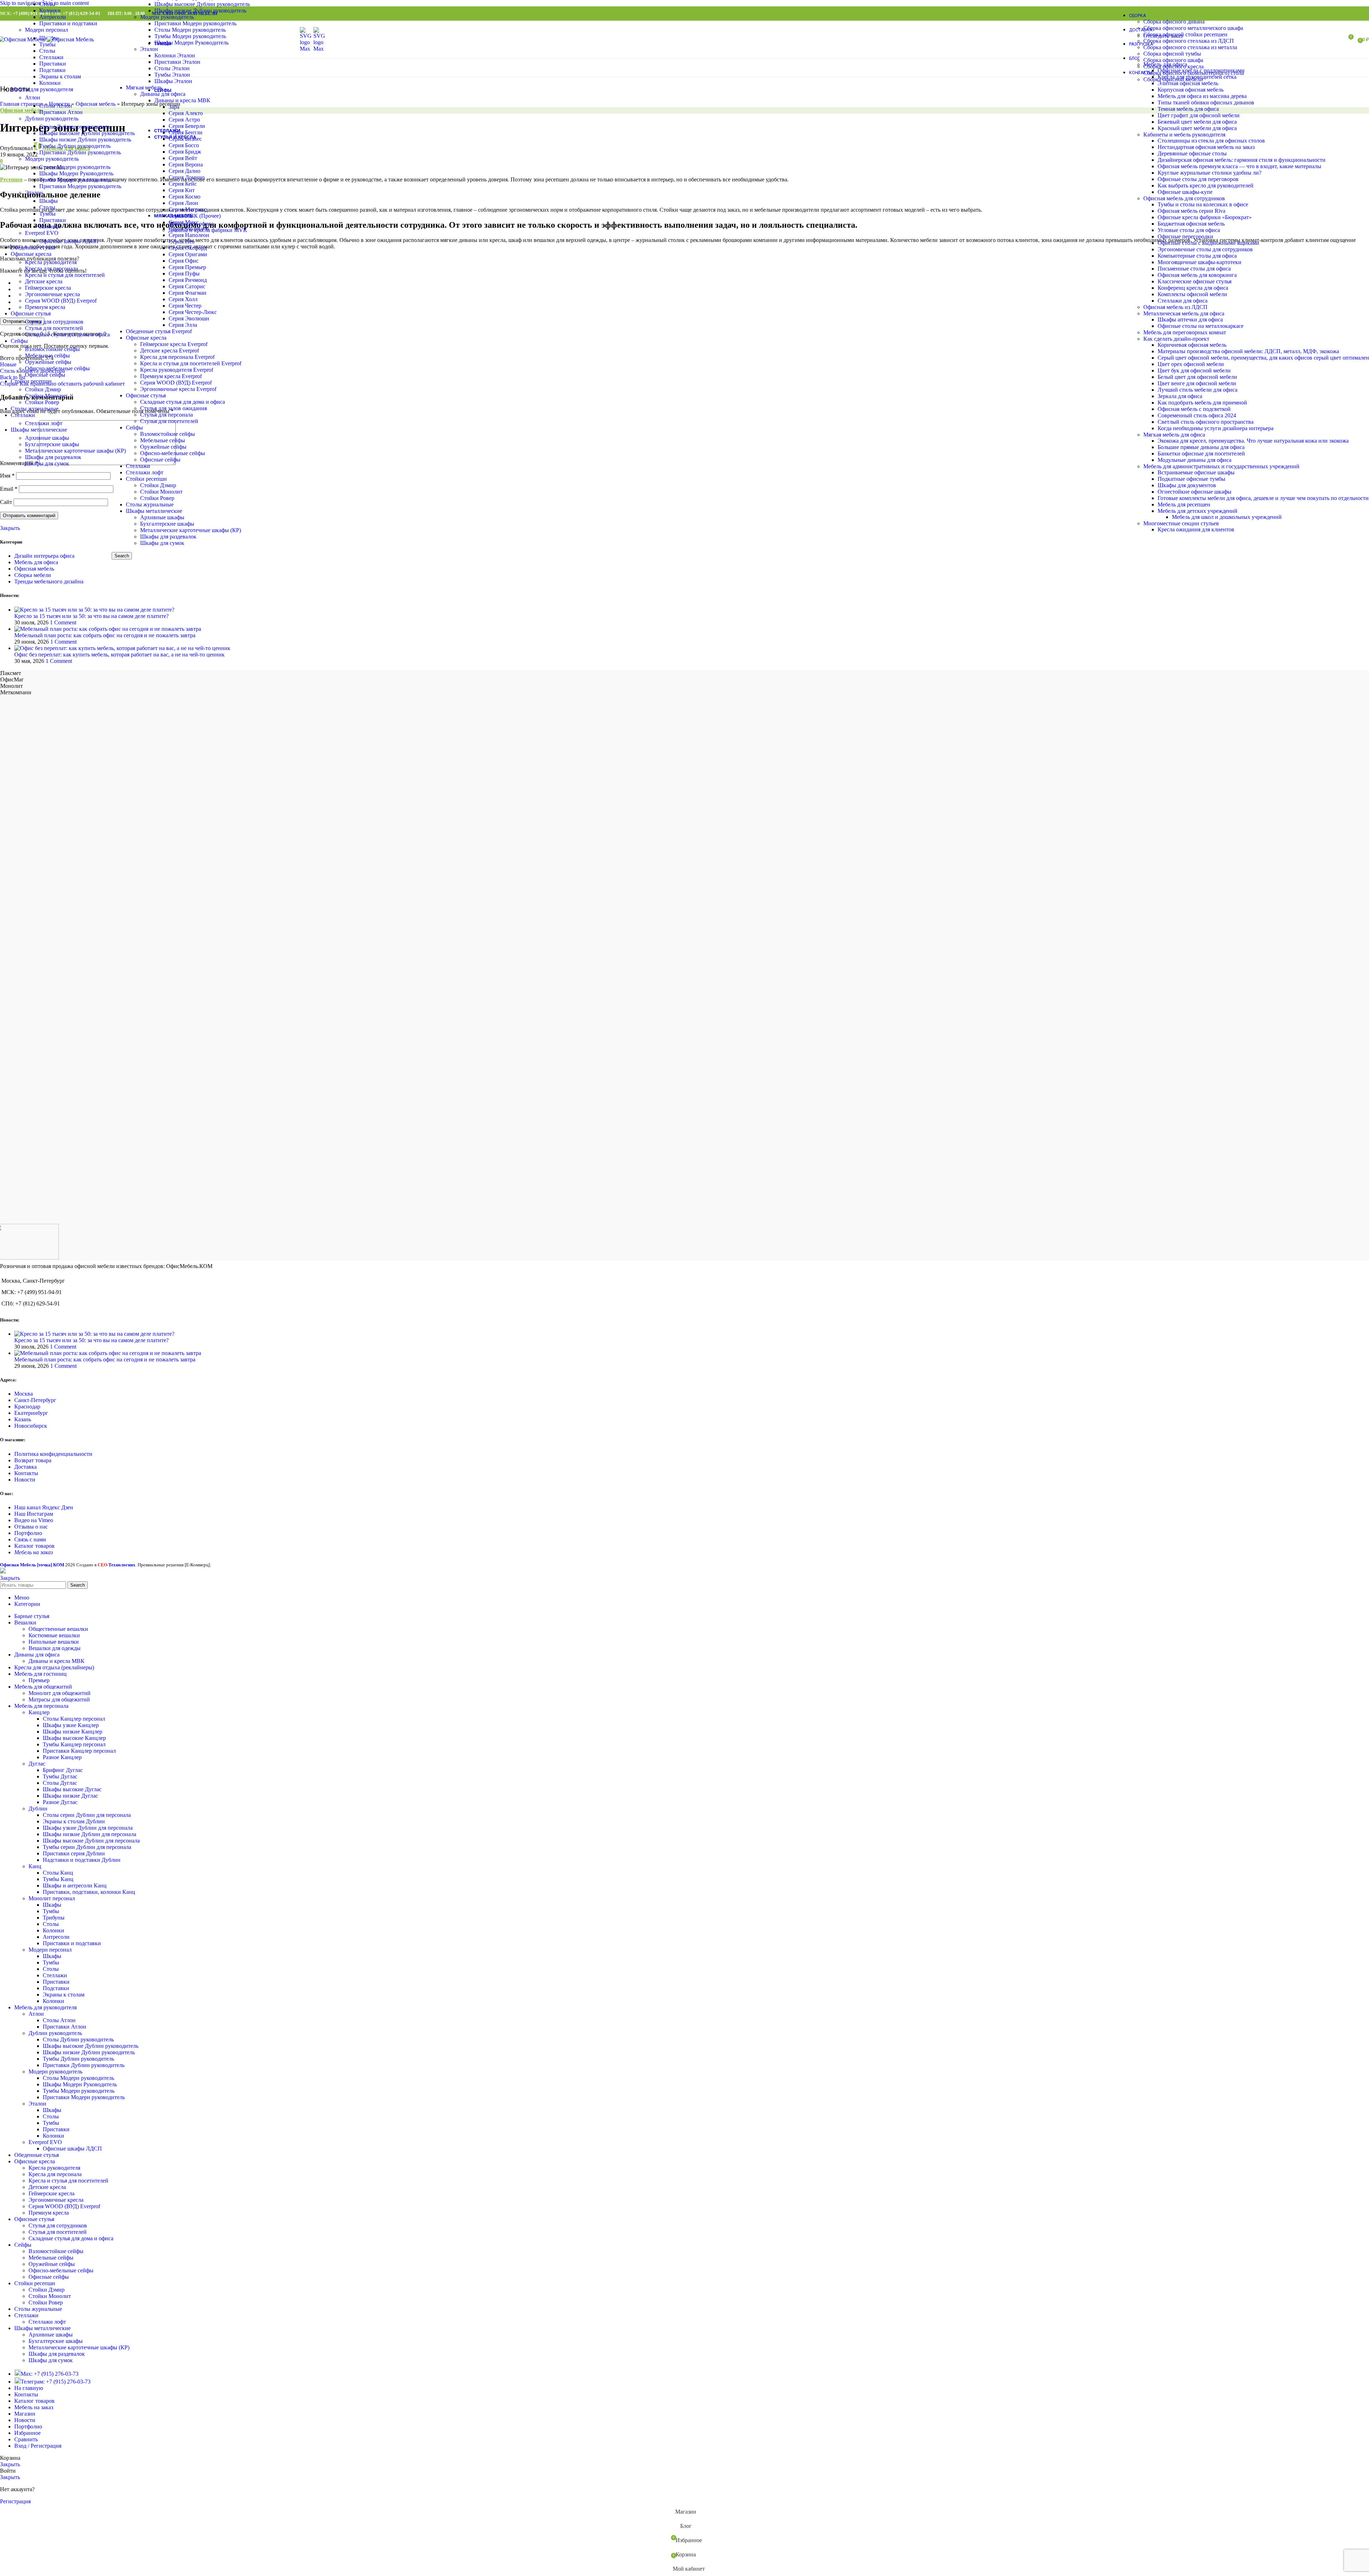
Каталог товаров (34, 1546)
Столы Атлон (56, 106)
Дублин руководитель (52, 119)
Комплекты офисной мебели (1192, 294)
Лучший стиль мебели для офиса (1198, 390)
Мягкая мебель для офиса (1174, 435)
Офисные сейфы (160, 460)
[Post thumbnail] (94, 610)
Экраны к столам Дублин (74, 1821)
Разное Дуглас (60, 1802)
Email (9, 489)
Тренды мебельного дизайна (49, 581)
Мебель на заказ (34, 1552)
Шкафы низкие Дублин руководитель (85, 140)
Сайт (6, 502)
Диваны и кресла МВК (57, 1661)
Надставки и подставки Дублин (82, 1860)
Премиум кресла (45, 307)
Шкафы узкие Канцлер (71, 1725)
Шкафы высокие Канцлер (74, 1738)
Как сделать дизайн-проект (1176, 339)
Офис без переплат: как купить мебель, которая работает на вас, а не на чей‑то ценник (119, 655)
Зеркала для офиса (1180, 396)
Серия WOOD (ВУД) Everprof (176, 383)
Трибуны (54, 1918)
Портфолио (28, 1533)
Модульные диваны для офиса (1194, 460)
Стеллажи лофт (145, 472)
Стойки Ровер (157, 498)
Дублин (38, 1809)
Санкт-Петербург (35, 1400)
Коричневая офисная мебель (1192, 345)
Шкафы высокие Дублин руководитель (87, 133)
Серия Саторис (187, 286)
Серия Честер (185, 306)
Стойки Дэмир (158, 485)
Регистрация (15, 2501)
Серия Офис (184, 261)
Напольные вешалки (54, 1642)
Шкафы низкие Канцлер (73, 1732)
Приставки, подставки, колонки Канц (89, 1892)
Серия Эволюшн (189, 318)
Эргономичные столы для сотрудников (1205, 249)
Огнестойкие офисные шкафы (1194, 492)
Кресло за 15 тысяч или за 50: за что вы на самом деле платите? (91, 616)
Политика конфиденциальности (53, 1454)
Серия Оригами (188, 254)
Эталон (34, 193)
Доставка (25, 1467)
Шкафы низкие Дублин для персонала (89, 1834)
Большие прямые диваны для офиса (1201, 447)
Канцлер (39, 1712)
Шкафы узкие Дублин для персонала (88, 1828)
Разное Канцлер (62, 1757)
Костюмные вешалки (54, 1635)
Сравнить (26, 2439)
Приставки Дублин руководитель (80, 152)
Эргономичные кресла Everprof (178, 389)
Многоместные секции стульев (1181, 523)
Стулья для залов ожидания (173, 408)
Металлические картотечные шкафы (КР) (191, 530)
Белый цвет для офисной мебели (1197, 377)
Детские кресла (44, 281)
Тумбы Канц (58, 1879)
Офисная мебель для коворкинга (1197, 275)
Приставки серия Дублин (74, 1853)
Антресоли (53, 17)
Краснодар (27, 1407)
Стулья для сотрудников (54, 322)
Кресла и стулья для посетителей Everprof (191, 363)
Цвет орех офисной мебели (1191, 364)
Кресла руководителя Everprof (177, 370)
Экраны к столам (60, 76)
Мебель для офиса (36, 562)
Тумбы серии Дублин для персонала (87, 1847)
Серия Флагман (188, 293)
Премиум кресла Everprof (171, 376)
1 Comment (63, 622)
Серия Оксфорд (188, 248)
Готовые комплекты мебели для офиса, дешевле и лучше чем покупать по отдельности (1263, 498)
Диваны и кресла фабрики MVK (208, 230)
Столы (47, 4)
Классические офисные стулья (1194, 281)
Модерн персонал (47, 30)
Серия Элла (183, 325)
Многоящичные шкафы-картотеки (1199, 262)
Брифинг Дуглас (63, 1770)
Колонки (50, 11)
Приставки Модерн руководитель (80, 186)
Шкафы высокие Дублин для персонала (91, 1841)
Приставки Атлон (61, 112)
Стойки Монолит (161, 492)
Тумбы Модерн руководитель (75, 180)
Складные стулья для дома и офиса (183, 402)
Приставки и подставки (68, 23)
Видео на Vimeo (34, 1520)
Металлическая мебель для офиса (1184, 313)
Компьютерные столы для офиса (1197, 256)
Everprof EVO (42, 233)
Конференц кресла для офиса (1193, 288)
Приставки (53, 64)
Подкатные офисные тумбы (1191, 479)
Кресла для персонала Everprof (177, 357)
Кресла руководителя (51, 262)
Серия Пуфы (184, 274)
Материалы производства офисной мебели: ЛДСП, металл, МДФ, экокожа (1248, 351)
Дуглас (37, 1764)
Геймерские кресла (48, 288)
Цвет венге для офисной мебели (1197, 383)
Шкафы (48, 201)
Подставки (52, 70)
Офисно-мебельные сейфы (173, 453)
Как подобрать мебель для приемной (1202, 403)
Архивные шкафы (162, 517)
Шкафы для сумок (162, 543)
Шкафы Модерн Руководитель (76, 173)
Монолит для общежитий (60, 1693)
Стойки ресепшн (146, 479)
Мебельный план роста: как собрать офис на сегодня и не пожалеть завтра (105, 635)
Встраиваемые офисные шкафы (1196, 472)
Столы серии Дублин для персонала (87, 1815)
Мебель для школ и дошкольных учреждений (1227, 517)
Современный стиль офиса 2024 (1197, 415)
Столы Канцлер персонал (74, 1719)
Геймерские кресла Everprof (174, 344)
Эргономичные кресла (52, 294)
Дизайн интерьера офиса (44, 556)
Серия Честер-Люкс (193, 312)
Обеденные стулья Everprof (159, 331)
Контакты (26, 1473)
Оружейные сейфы (163, 447)
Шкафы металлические (154, 511)
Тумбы (47, 214)
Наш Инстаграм (34, 1514)
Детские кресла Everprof (170, 351)
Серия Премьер (187, 267)
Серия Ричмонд (188, 280)
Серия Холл (183, 299)
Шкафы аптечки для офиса (1190, 320)
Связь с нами (30, 1539)
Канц (35, 1866)
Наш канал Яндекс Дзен (44, 1507)
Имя (7, 476)
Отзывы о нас (31, 1527)
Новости (25, 1480)
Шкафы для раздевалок (168, 537)
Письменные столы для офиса (1194, 269)
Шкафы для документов (1187, 485)
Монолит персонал (52, 1898)
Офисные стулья (146, 395)
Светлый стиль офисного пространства (1206, 422)
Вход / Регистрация (38, 2446)
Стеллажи (138, 466)
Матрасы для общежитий (59, 1699)
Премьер (39, 1680)
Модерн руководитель (52, 159)
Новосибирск (31, 1426)
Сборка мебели (33, 575)
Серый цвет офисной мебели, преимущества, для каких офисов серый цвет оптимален (1263, 358)
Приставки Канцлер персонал (79, 1751)
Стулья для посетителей (169, 421)
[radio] (692, 283)
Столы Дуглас (60, 1783)
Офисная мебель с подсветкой (1194, 409)
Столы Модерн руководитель (75, 167)
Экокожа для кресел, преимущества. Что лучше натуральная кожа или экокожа (1253, 441)
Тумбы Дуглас (60, 1776)
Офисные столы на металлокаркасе (1201, 326)
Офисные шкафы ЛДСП (69, 241)
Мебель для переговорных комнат (1185, 332)
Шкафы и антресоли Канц (75, 1885)
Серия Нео (182, 241)
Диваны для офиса (191, 224)
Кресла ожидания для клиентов (1196, 529)
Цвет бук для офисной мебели (1194, 370)
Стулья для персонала (166, 415)
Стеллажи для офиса (1183, 301)
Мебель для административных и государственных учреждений (1221, 466)
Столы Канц (58, 1873)
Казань (23, 1419)
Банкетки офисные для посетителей (1201, 454)
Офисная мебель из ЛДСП (1175, 307)
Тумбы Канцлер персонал (74, 1744)
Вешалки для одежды (55, 1648)
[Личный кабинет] (1335, 40)
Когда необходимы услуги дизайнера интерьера (1216, 428)
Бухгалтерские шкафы (167, 524)
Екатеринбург (31, 1413)
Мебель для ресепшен (1184, 504)
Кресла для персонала (52, 269)
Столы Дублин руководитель (75, 127)
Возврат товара (33, 1460)
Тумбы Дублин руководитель (75, 146)
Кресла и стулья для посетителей (65, 275)
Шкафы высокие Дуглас (72, 1789)
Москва (24, 1394)
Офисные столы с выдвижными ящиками (1208, 243)
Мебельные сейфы (163, 440)
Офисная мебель (34, 569)
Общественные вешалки (58, 1629)
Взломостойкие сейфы (168, 434)
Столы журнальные (150, 504)
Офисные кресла (146, 338)
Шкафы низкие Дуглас (70, 1796)
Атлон (33, 97)
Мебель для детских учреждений (1198, 511)
